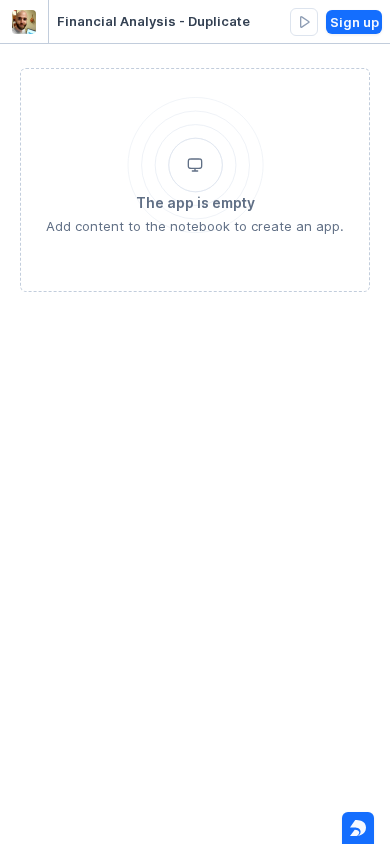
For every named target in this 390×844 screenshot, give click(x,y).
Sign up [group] (354, 22)
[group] (304, 22)
